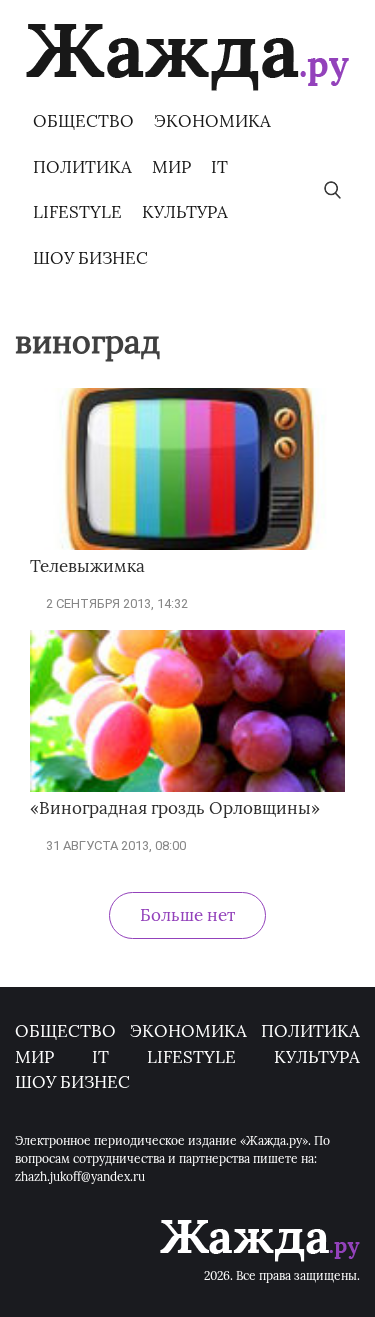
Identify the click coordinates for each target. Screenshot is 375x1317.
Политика (82, 167)
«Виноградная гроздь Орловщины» (175, 808)
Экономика (212, 121)
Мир (171, 167)
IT (219, 167)
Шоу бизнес (90, 258)
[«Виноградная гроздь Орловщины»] (187, 787)
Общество (83, 121)
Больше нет (187, 915)
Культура (185, 212)
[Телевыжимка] (187, 545)
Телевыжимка (87, 566)
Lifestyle (77, 212)
